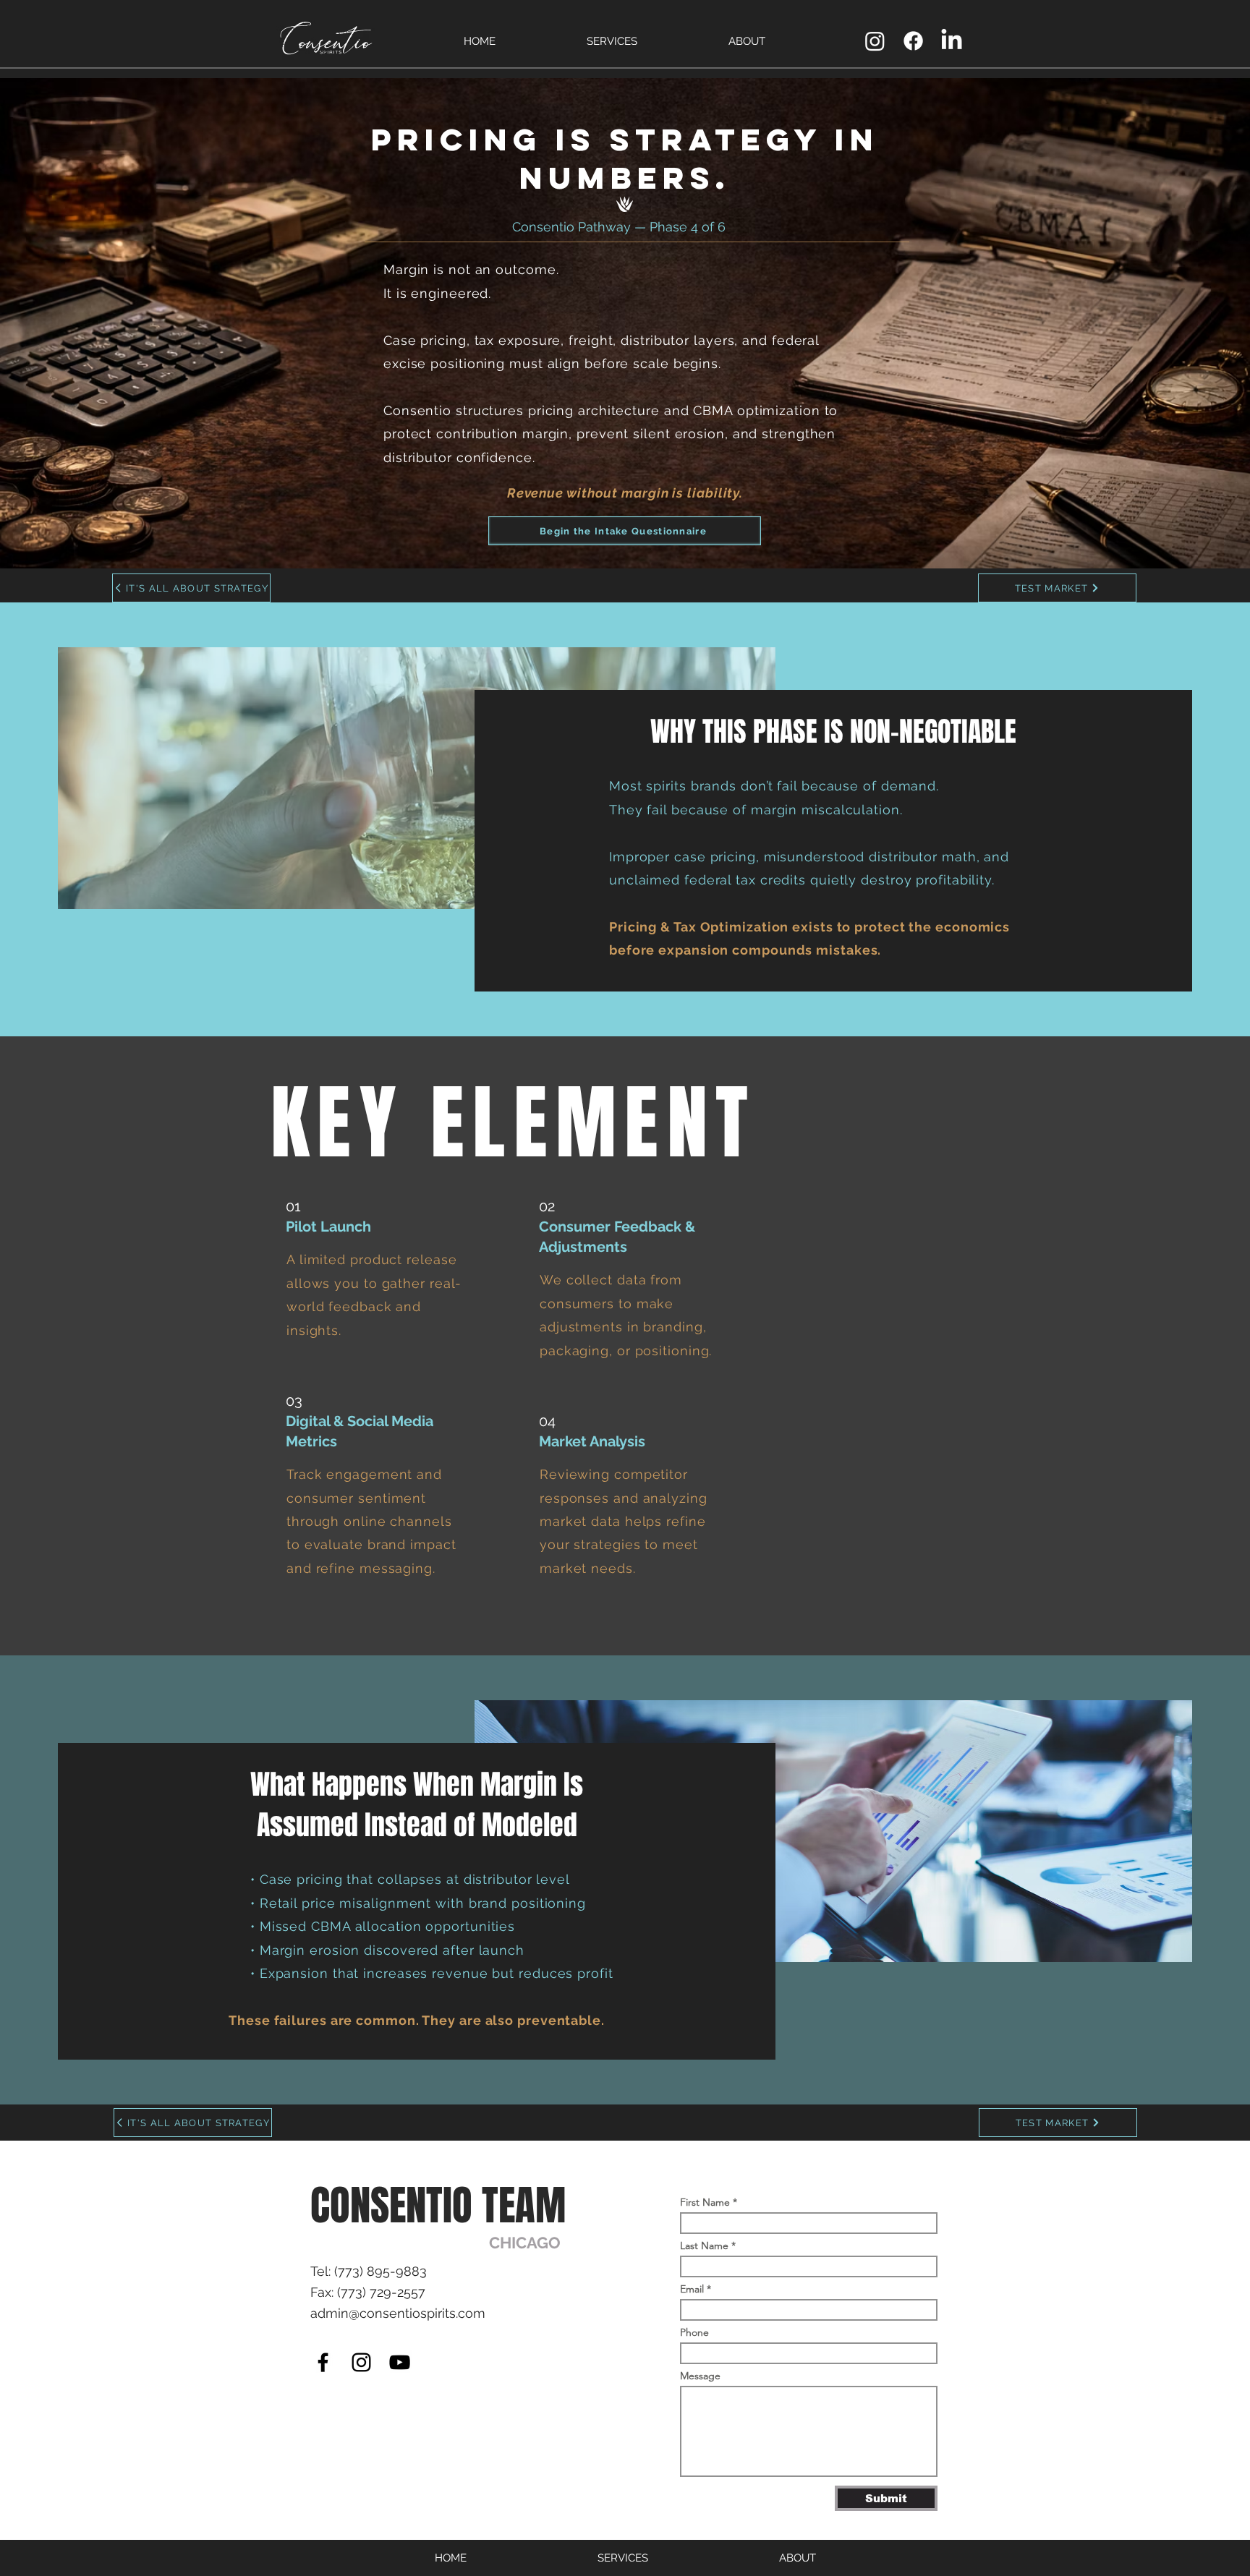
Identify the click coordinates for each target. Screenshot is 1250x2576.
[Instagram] (361, 2362)
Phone (694, 2332)
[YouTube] (400, 2362)
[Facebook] (323, 2362)
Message (700, 2376)
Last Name (704, 2246)
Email (692, 2289)
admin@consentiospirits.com (398, 2313)
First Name (705, 2202)
